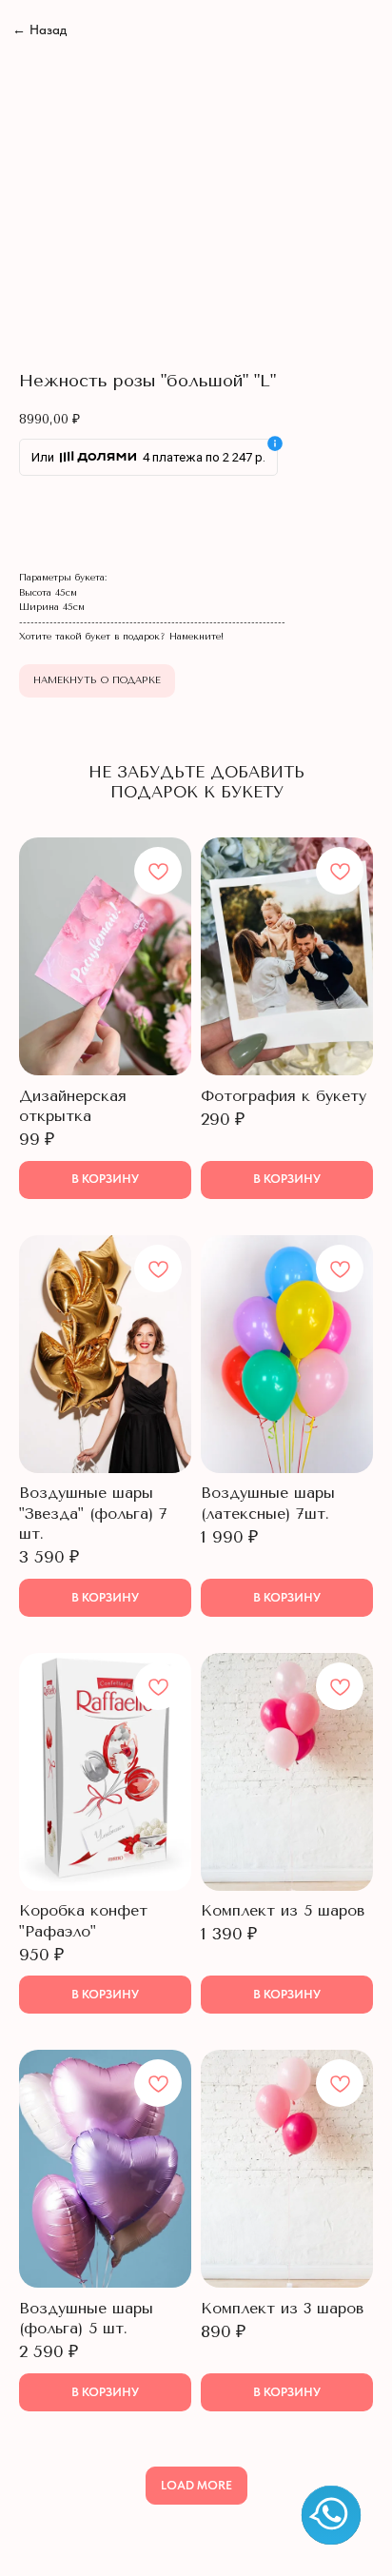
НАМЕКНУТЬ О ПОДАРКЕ (97, 680)
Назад (39, 30)
